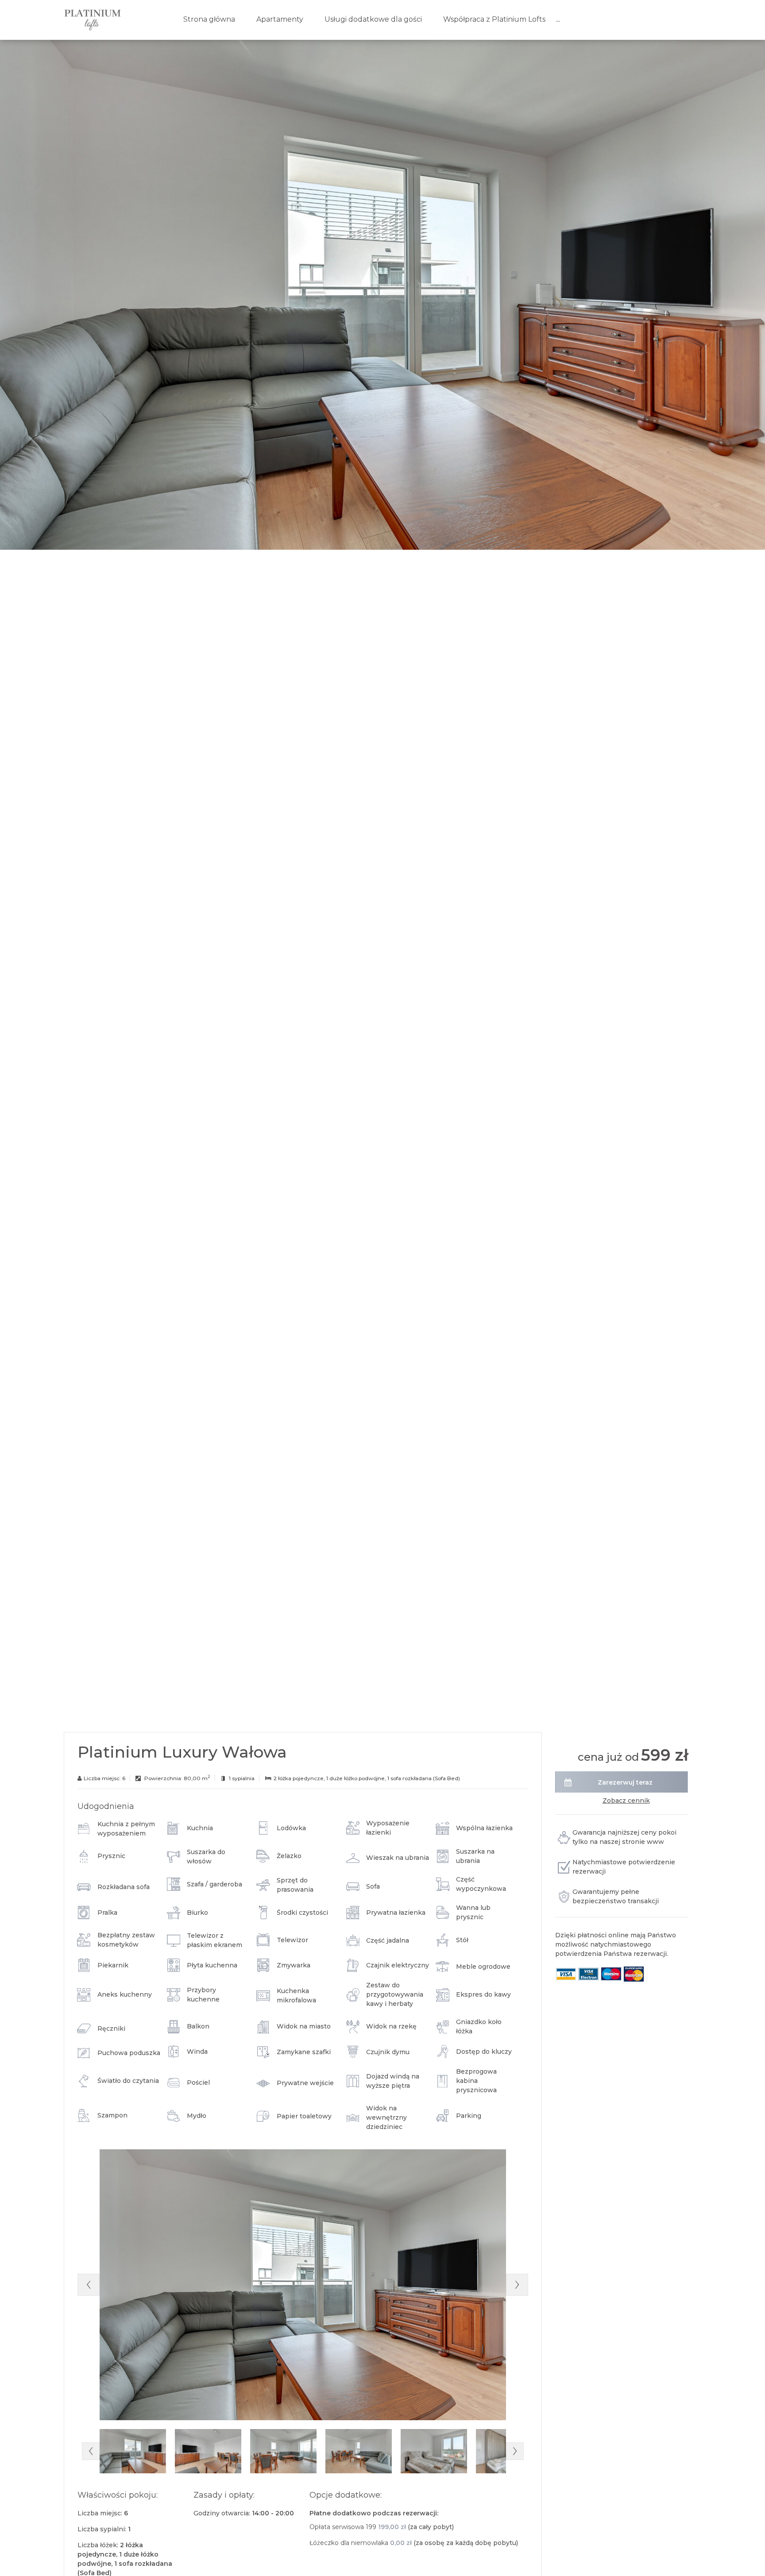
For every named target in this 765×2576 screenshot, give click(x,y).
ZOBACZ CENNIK (626, 1801)
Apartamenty (280, 19)
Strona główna (209, 19)
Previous (89, 2285)
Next (517, 2285)
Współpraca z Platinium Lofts (494, 19)
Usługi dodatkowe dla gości (373, 19)
